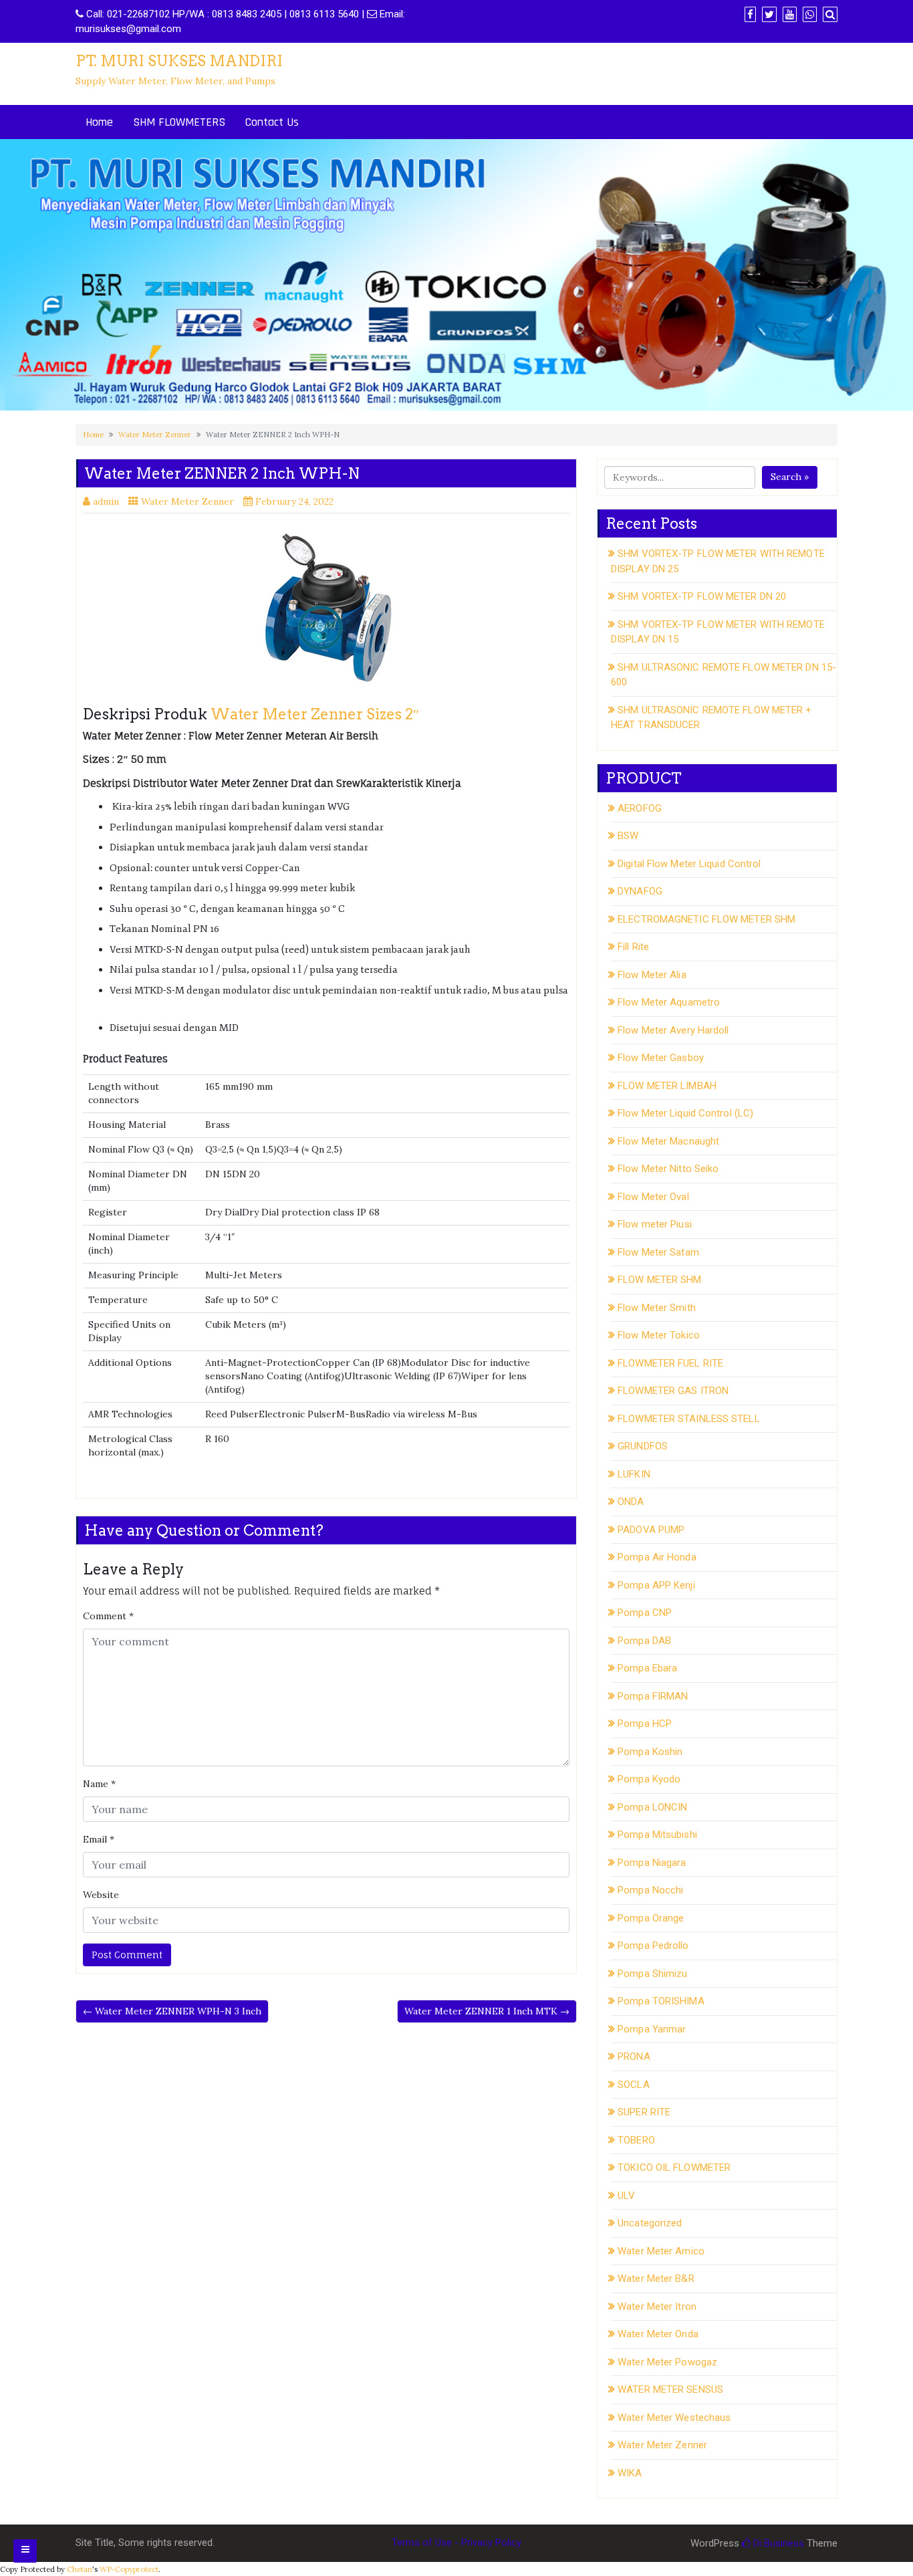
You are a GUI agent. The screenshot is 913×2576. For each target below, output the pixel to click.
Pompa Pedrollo (653, 1946)
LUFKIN (634, 1474)
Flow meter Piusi (655, 1224)
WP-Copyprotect (129, 2569)
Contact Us (272, 122)
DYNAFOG (640, 891)
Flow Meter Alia (652, 975)
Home (99, 122)
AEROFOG (640, 808)
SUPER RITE (644, 2112)
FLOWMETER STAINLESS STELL (689, 1419)
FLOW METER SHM (659, 1280)
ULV (626, 2196)
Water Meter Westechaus (674, 2418)
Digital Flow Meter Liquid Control (689, 864)
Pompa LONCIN (652, 1807)
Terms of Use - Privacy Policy (456, 2543)
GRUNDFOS (643, 1446)
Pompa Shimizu (652, 1974)
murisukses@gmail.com (128, 29)
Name (99, 1784)
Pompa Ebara (647, 1668)
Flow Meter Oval (653, 1197)
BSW (628, 836)
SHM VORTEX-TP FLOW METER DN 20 (702, 596)
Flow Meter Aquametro (669, 1002)
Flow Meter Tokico (659, 1335)
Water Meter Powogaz (667, 2362)
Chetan (80, 2569)
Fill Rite (633, 947)
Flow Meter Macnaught (668, 1141)
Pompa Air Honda (657, 1557)
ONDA (631, 1502)
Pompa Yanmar (652, 2029)
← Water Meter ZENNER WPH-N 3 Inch (172, 2011)
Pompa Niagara (652, 1863)
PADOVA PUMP (651, 1530)
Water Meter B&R (656, 2278)
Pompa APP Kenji (656, 1585)
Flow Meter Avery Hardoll (673, 1030)
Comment (108, 1616)
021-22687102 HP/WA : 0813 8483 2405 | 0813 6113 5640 (233, 14)
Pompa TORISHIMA (661, 2001)
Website (101, 1895)
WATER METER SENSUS (670, 2389)
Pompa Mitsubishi (657, 1835)
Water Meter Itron (657, 2307)
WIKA (630, 2473)
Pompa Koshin (650, 1752)
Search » (790, 477)
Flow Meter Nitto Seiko (668, 1169)
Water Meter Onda (658, 2334)
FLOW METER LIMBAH (667, 1086)
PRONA (634, 2057)
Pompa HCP (645, 1724)
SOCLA (634, 2085)
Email (99, 1839)
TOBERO (636, 2140)
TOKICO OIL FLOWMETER (674, 2168)
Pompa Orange (651, 1918)
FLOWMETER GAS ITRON (673, 1391)
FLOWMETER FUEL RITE (670, 1363)
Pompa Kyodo (649, 1779)
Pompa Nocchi (650, 1890)
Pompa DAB (644, 1641)
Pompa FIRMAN (653, 1696)
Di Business (777, 2543)
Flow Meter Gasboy (661, 1058)
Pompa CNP (645, 1613)
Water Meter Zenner (155, 435)
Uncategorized (650, 2223)
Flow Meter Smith (657, 1308)
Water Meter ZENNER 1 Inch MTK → (487, 2011)
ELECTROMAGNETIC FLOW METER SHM (706, 919)
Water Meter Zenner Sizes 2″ (315, 714)
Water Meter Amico (661, 2251)
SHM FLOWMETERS (179, 122)
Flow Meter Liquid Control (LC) (685, 1113)
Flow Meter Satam (658, 1252)
